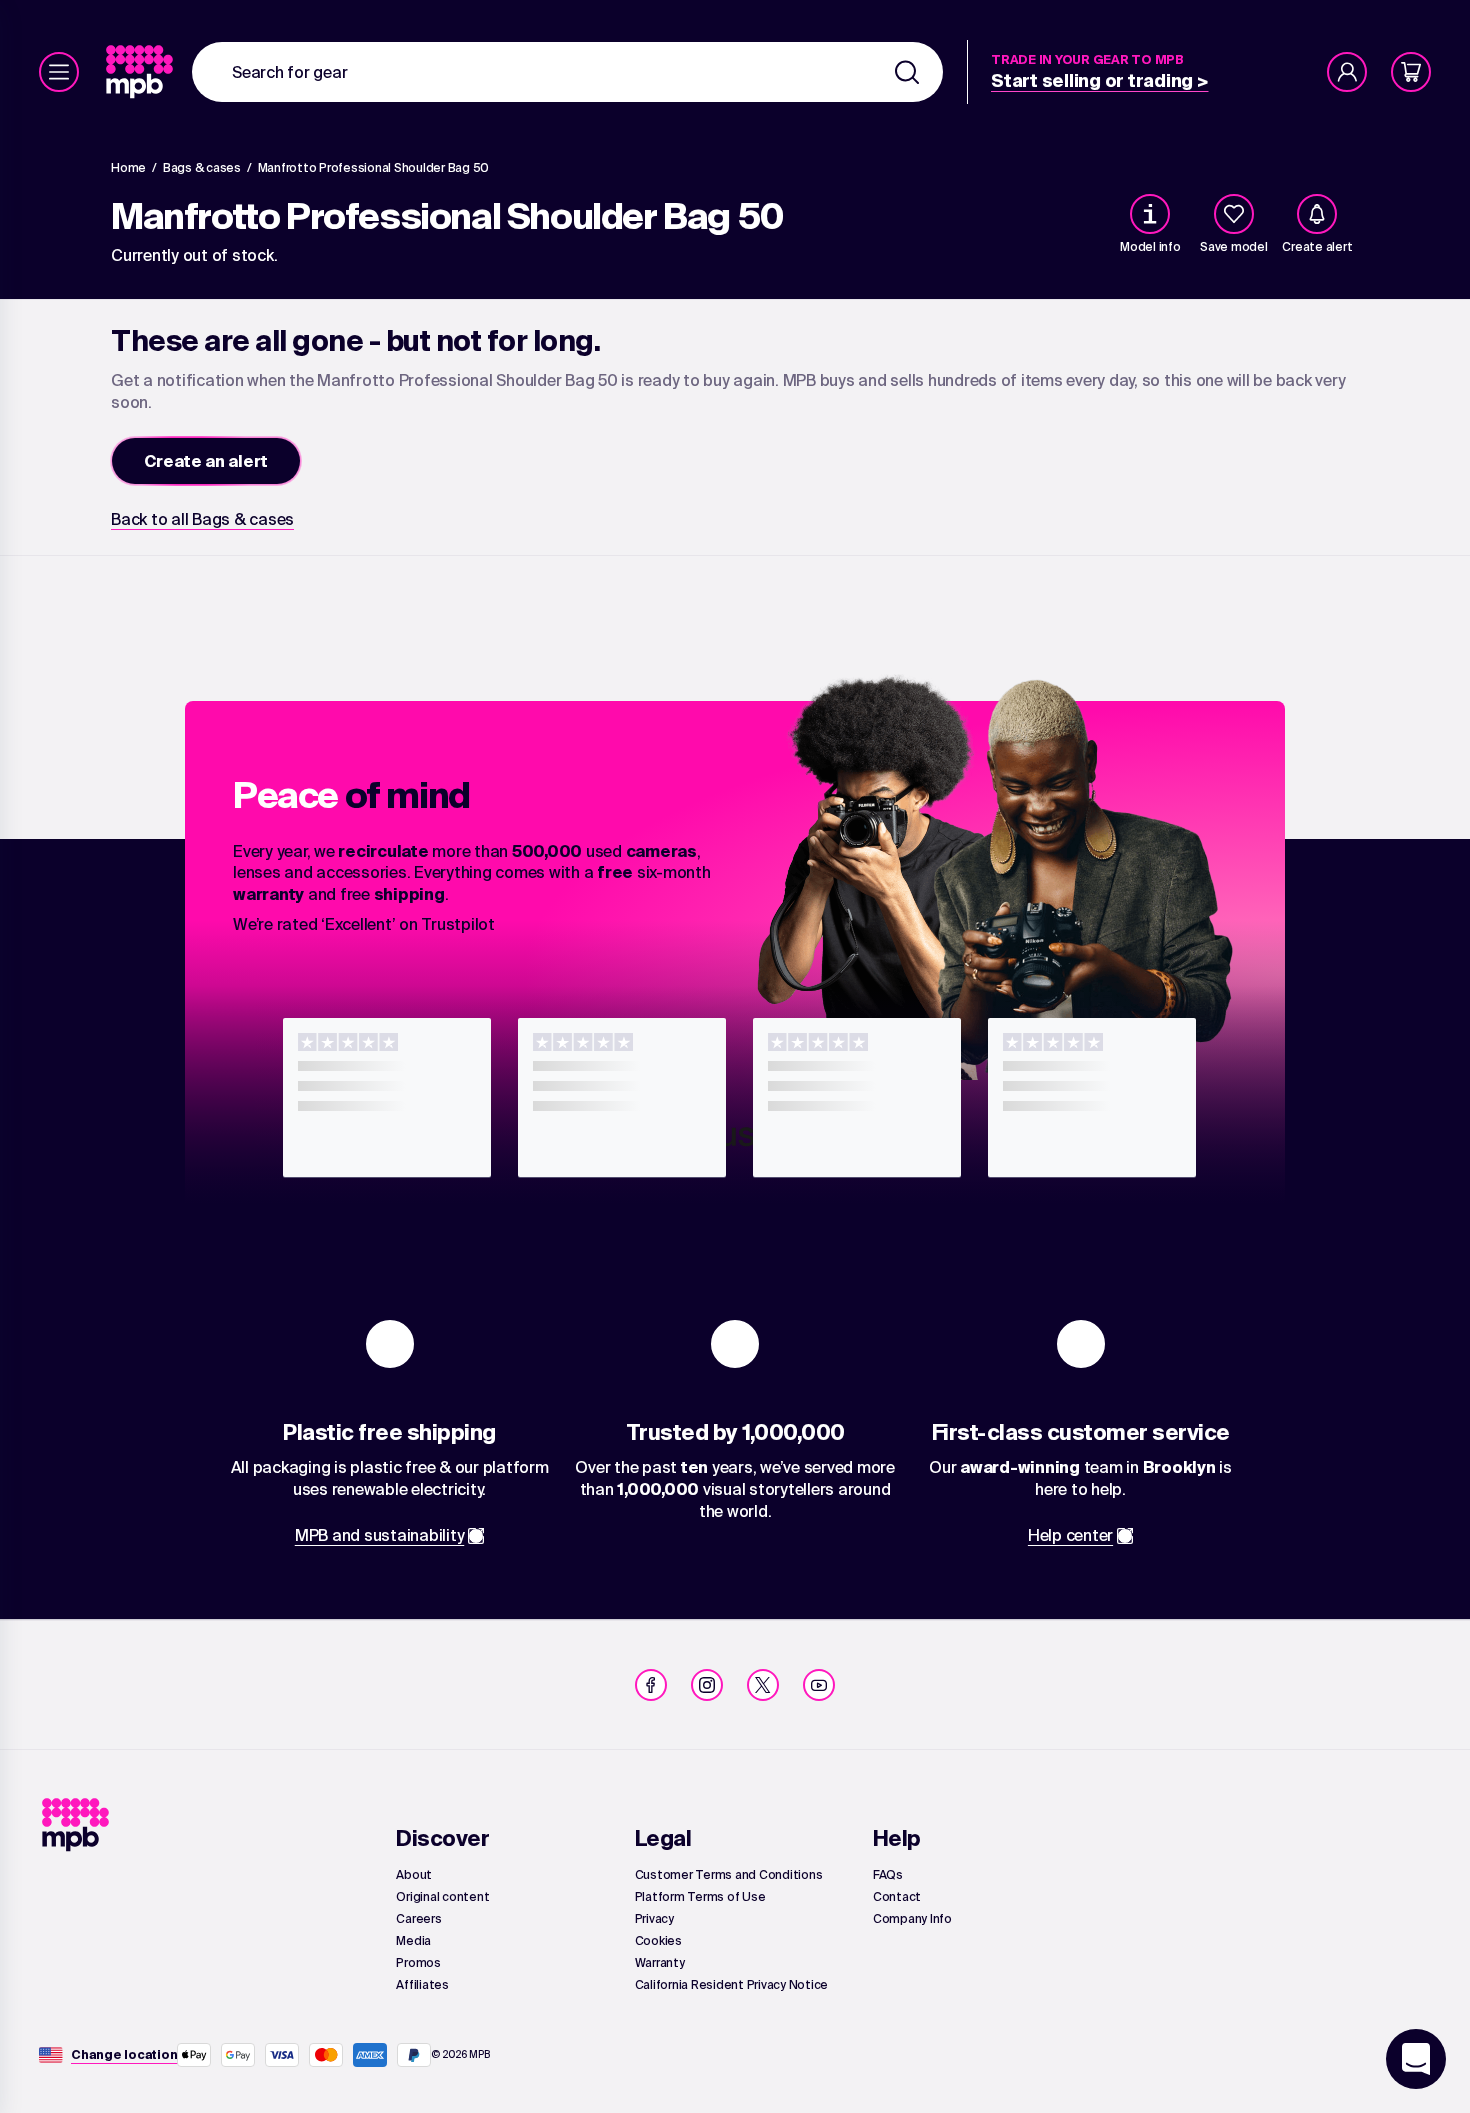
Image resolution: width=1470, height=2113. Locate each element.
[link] (141, 72)
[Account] (1347, 72)
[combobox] (567, 72)
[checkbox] (1234, 214)
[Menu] (59, 72)
